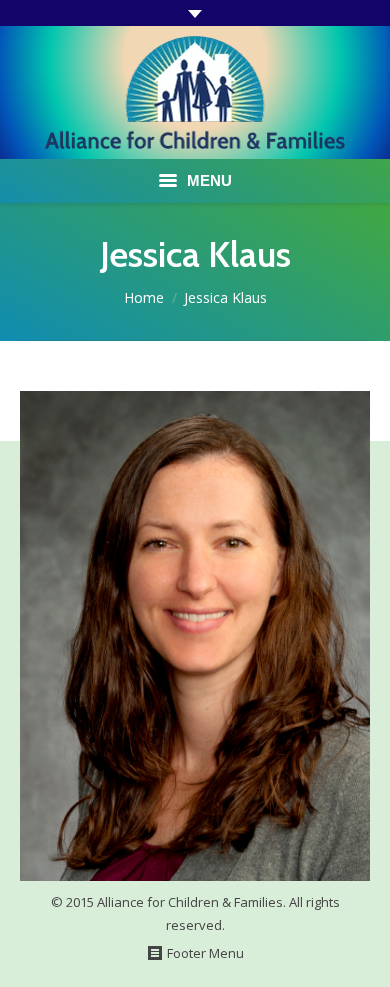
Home (144, 297)
